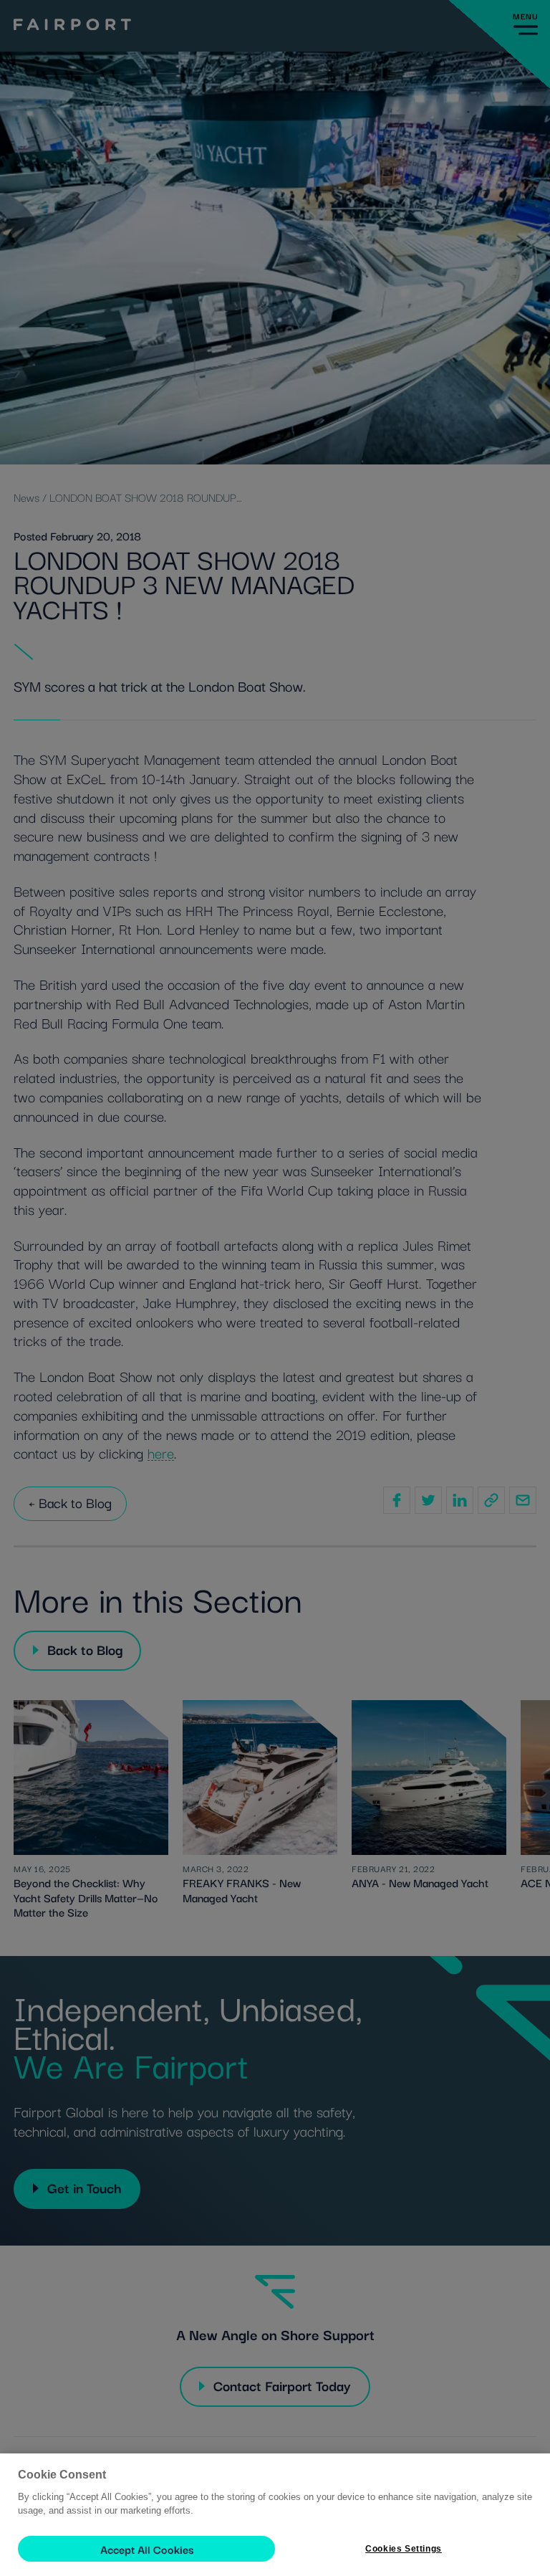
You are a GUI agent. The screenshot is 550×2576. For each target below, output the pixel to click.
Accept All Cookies (147, 2549)
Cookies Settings (404, 2549)
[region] (275, 2515)
